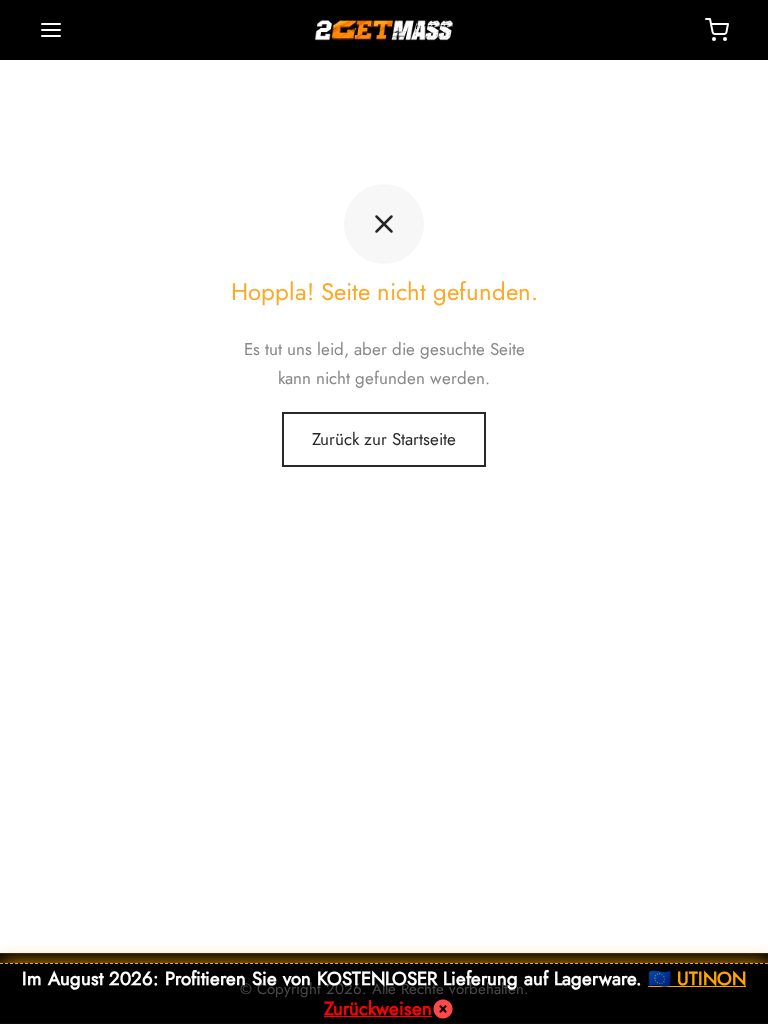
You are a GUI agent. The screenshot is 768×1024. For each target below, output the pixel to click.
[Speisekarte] (51, 30)
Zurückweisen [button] (378, 1008)
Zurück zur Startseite (384, 439)
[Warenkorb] (717, 30)
